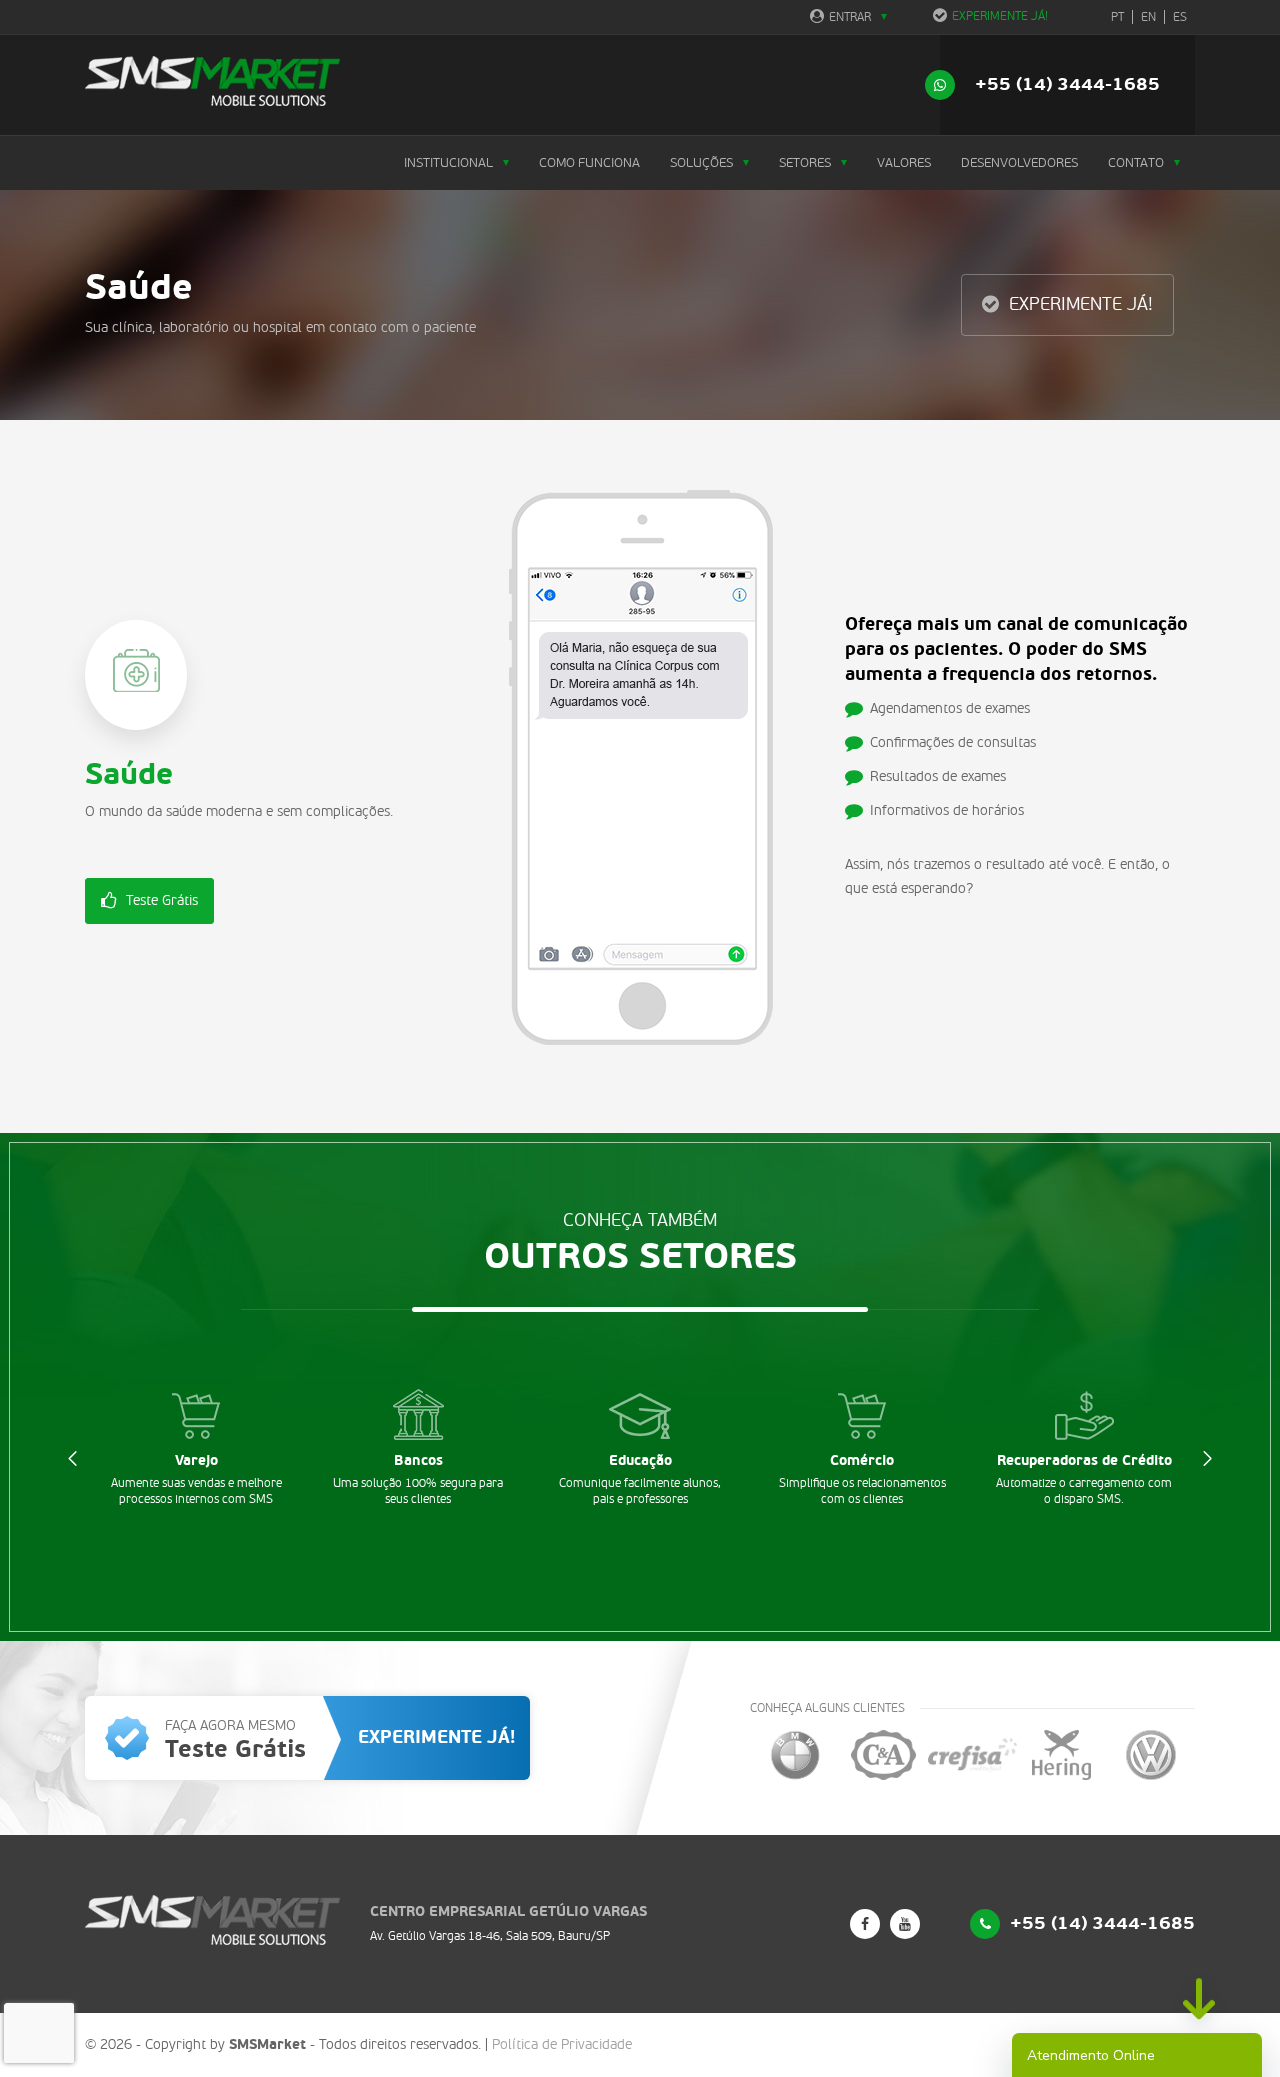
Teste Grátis (162, 900)
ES (1180, 17)
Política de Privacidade (562, 2044)
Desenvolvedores (1019, 163)
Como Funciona (589, 163)
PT (1117, 17)
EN (1148, 17)
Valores (904, 163)
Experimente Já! (1000, 16)
